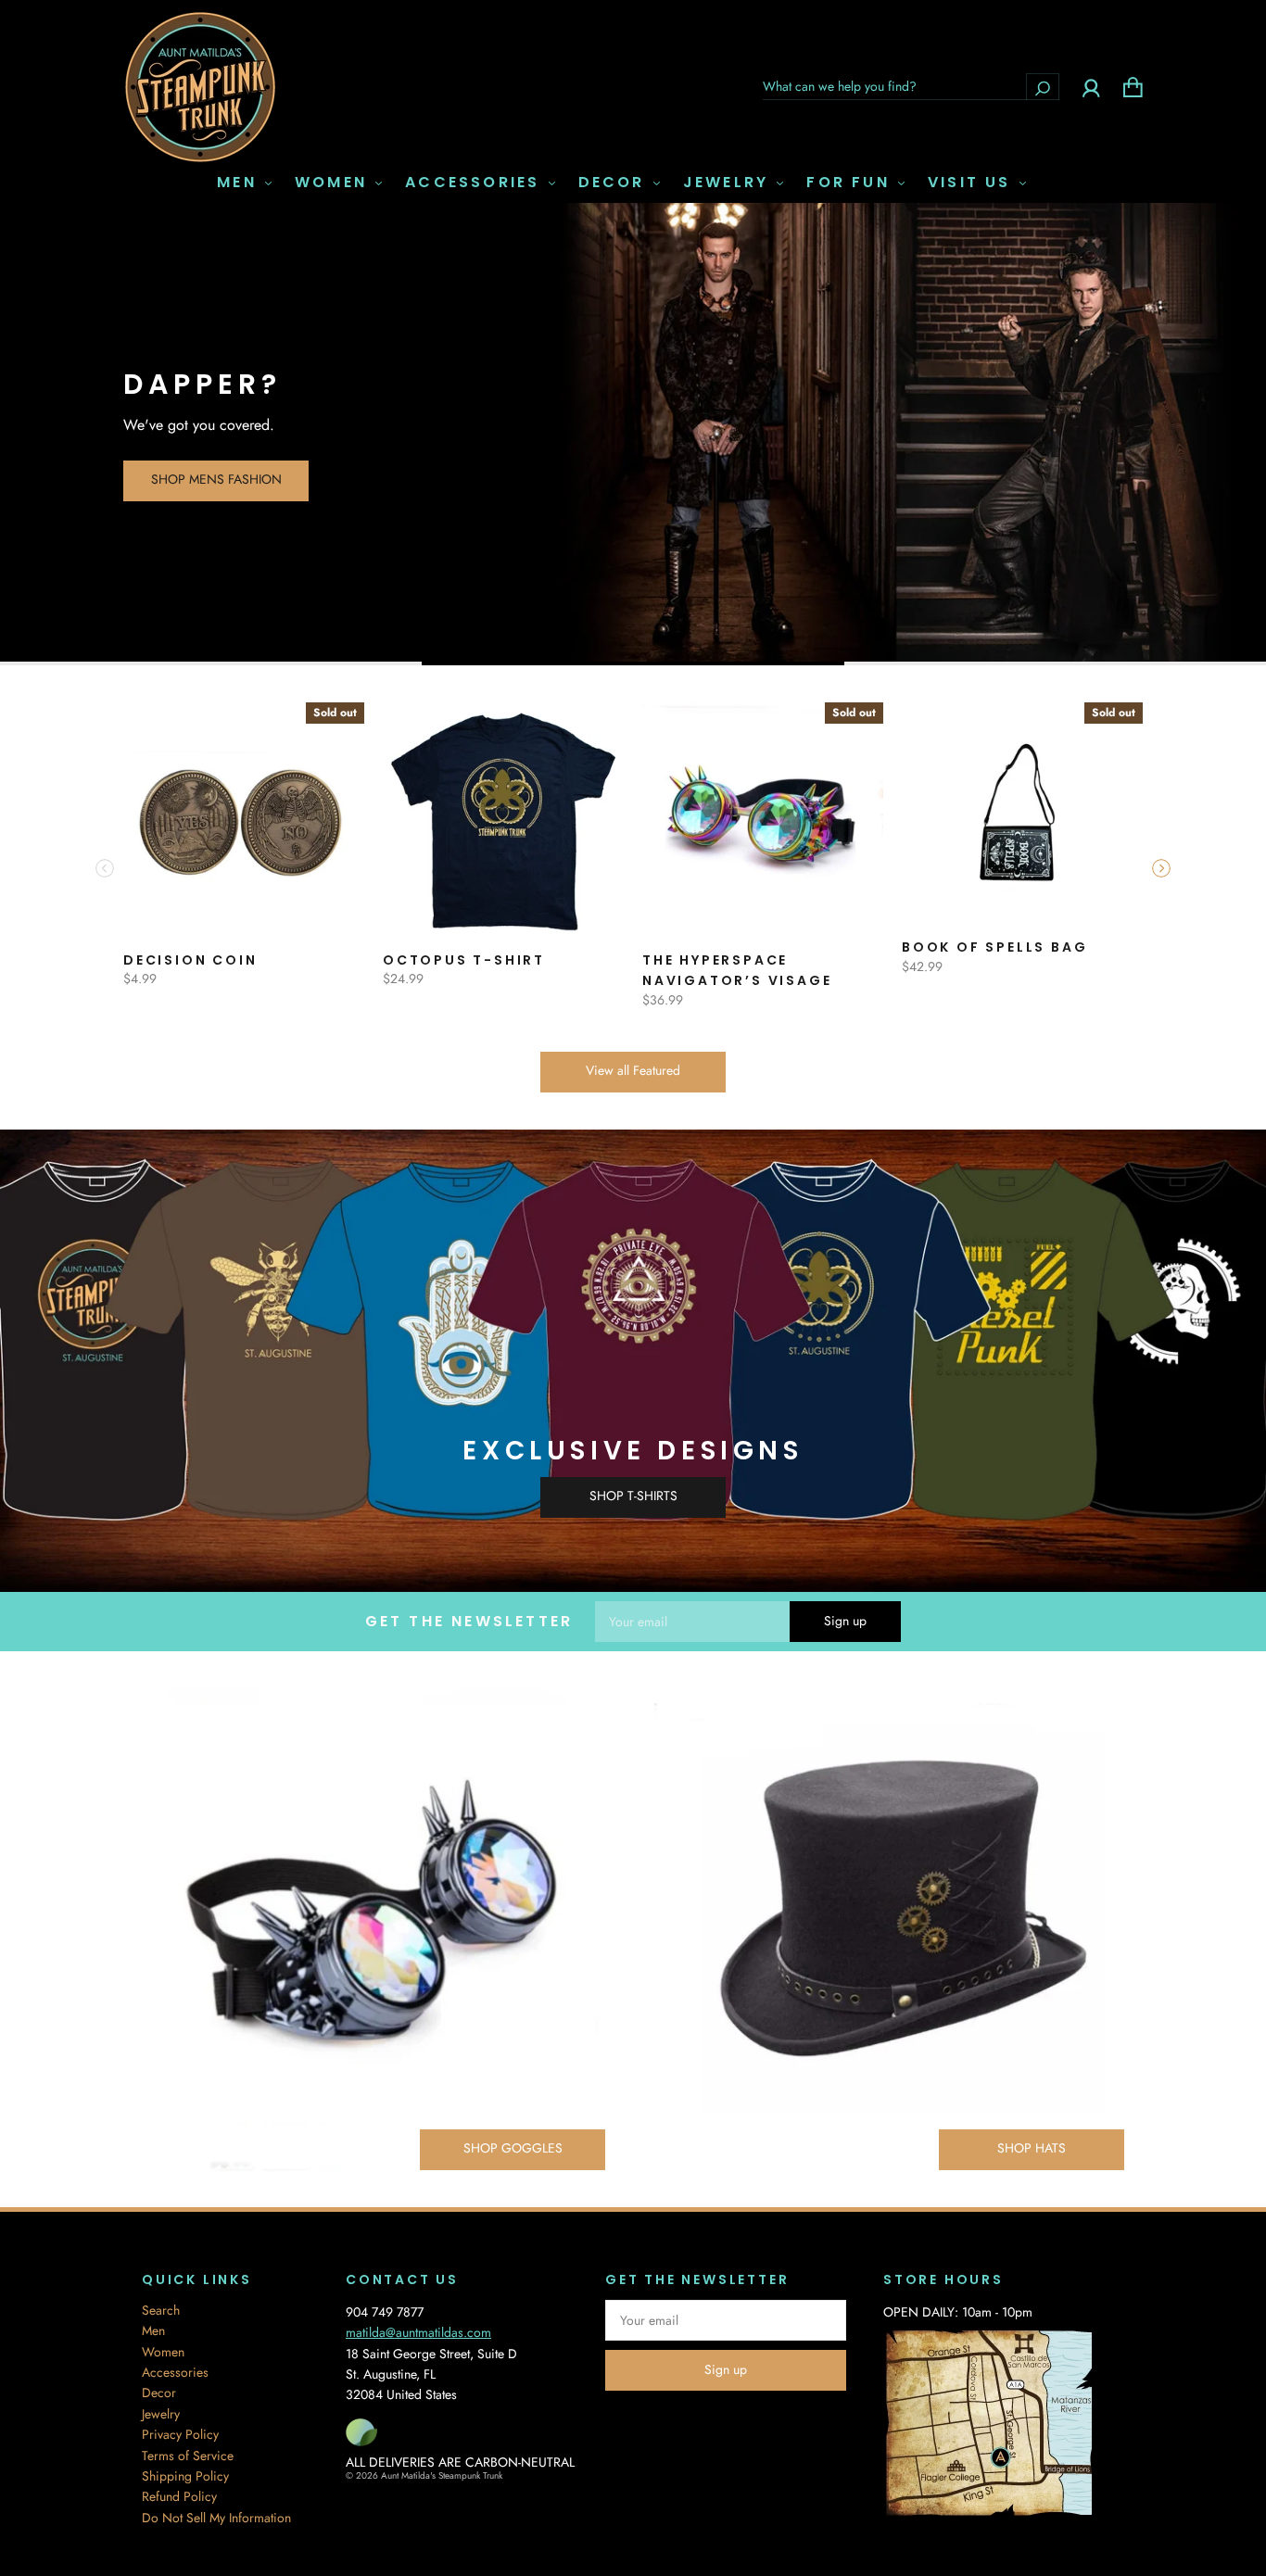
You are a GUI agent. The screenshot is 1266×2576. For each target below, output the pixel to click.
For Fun (851, 183)
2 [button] (633, 663)
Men (240, 183)
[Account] (1091, 86)
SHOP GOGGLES (513, 2148)
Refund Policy (179, 2496)
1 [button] (211, 663)
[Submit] (1043, 87)
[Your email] (692, 1622)
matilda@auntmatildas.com (418, 2332)
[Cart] (1133, 86)
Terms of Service (188, 2456)
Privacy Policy (180, 2434)
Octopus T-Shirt (464, 960)
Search (161, 2310)
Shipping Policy (185, 2476)
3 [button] (1055, 663)
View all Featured (633, 1070)
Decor (615, 183)
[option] (633, 434)
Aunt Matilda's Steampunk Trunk (442, 2475)
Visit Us (973, 183)
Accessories (475, 183)
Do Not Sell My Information (216, 2518)
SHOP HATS (1032, 2148)
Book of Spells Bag (994, 947)
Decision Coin (190, 960)
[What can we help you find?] (911, 86)
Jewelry (729, 183)
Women (334, 183)
